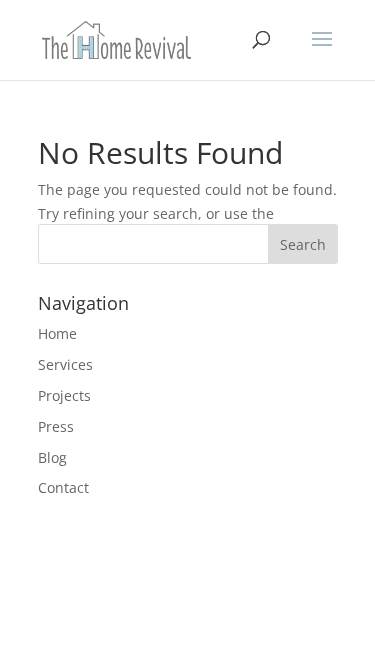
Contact (63, 487)
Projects (64, 395)
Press (56, 426)
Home (57, 333)
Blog (52, 457)
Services (65, 364)
